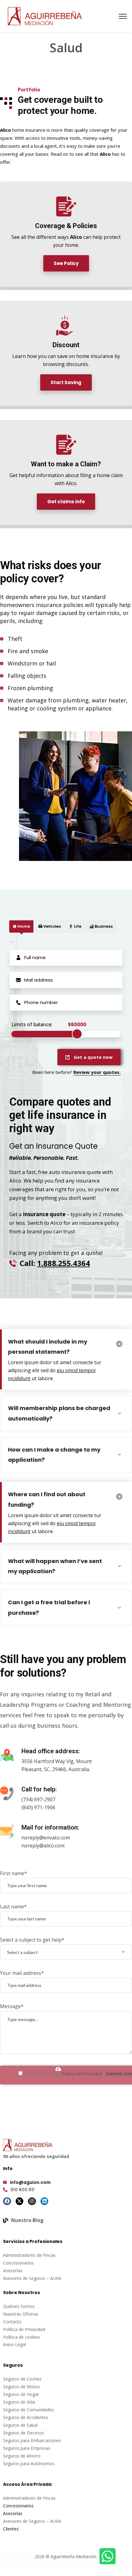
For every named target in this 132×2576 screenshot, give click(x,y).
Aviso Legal (14, 2344)
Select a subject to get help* (32, 1940)
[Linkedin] (45, 2201)
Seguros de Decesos (24, 2433)
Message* (12, 2006)
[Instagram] (32, 2201)
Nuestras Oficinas (21, 2314)
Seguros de (15, 2387)
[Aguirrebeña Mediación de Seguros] (45, 16)
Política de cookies (22, 2337)
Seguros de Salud (20, 2425)
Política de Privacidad (82, 2074)
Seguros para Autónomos (29, 2463)
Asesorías (13, 2271)
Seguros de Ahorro (22, 2456)
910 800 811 (22, 2190)
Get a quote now (93, 1057)
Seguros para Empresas (27, 2448)
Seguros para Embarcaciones (32, 2440)
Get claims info (66, 502)
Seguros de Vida (19, 2402)
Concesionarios (18, 2263)
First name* (14, 1873)
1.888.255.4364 (64, 1263)
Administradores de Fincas (29, 2255)
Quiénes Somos (19, 2306)
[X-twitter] (20, 2201)
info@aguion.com (30, 2182)
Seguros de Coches (22, 2379)
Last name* (13, 1907)
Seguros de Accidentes (26, 2417)
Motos (33, 2387)
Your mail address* (22, 1973)
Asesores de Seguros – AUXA (32, 2278)
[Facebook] (7, 2201)
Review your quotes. (97, 1072)
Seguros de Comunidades (29, 2410)
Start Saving (66, 382)
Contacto (12, 2322)
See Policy (66, 263)
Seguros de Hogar (21, 2394)
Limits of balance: (32, 1024)
